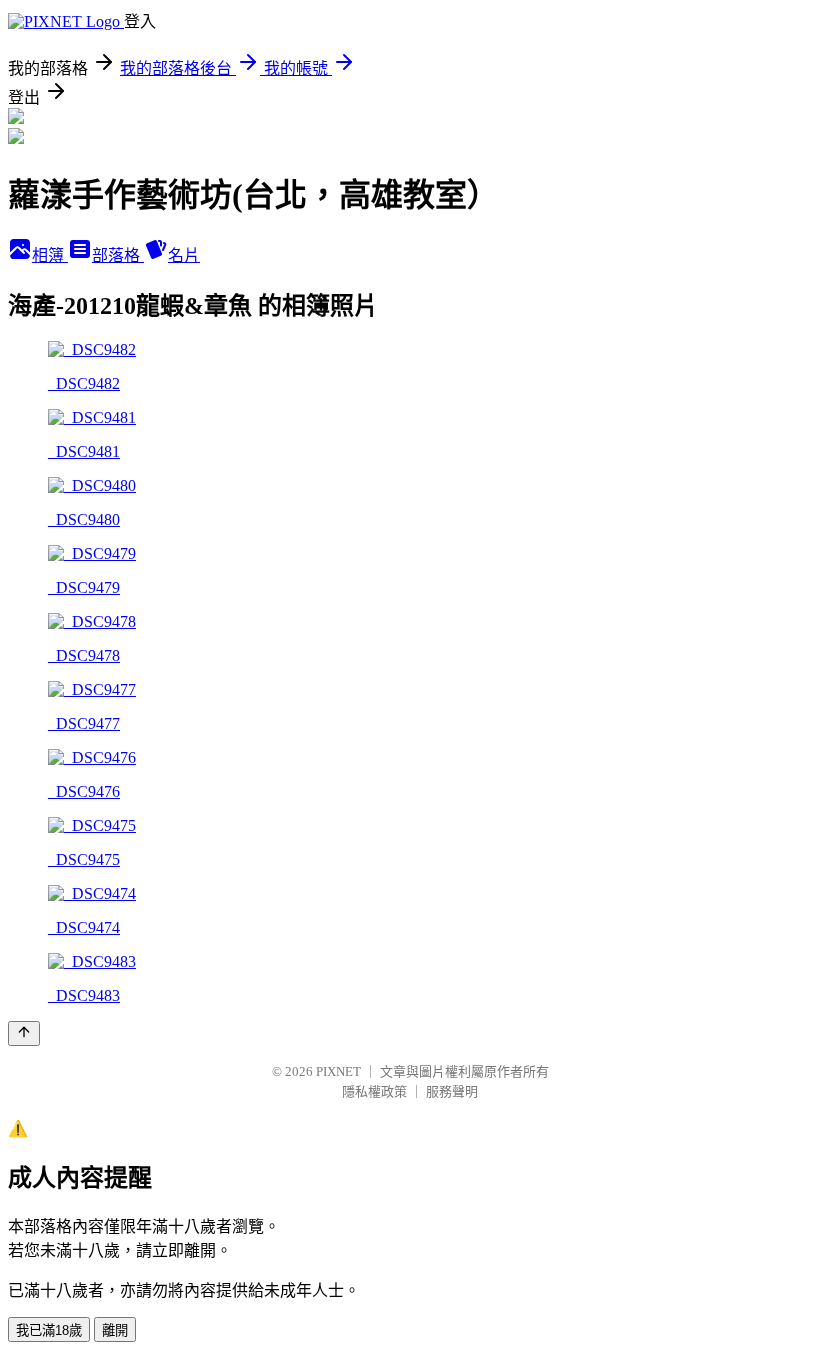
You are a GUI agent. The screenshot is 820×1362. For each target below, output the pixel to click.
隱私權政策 (374, 1091)
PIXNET (338, 1071)
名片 (184, 255)
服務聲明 (452, 1091)
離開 (115, 1330)
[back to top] (24, 1033)
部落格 (118, 255)
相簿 (50, 255)
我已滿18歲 (49, 1330)
